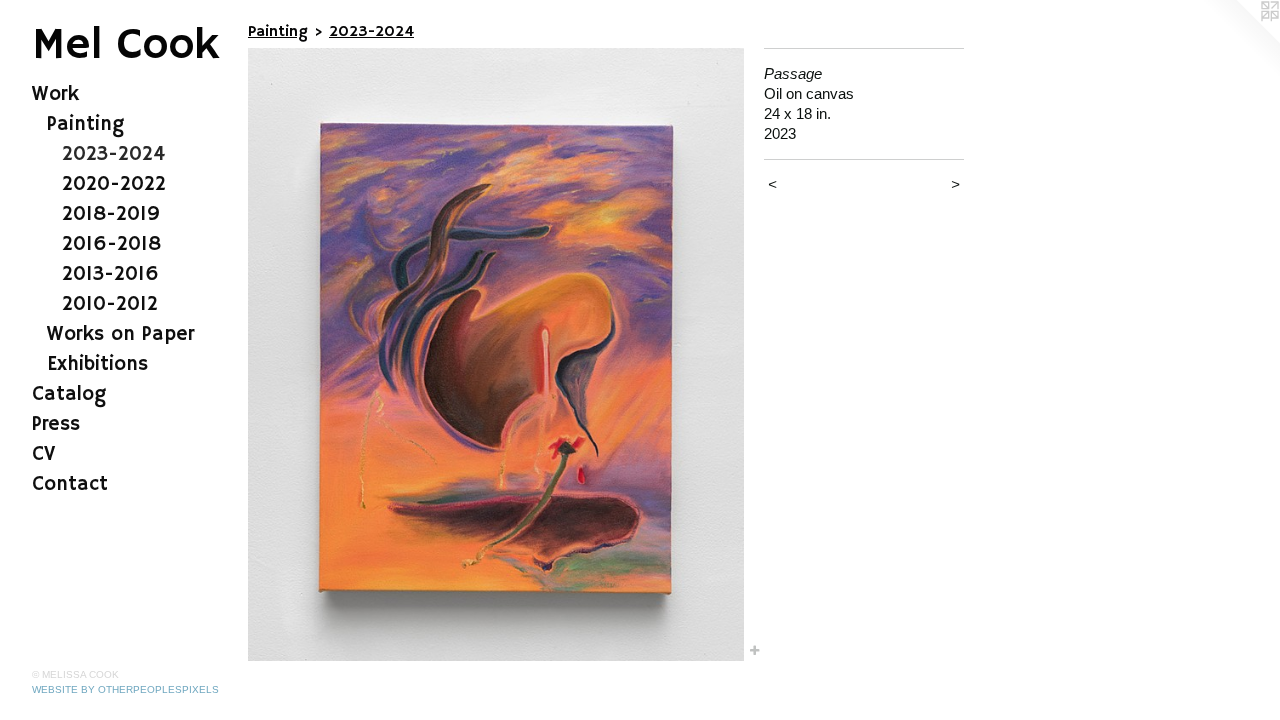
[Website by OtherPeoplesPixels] (1240, 40)
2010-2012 (110, 304)
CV (44, 454)
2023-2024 (113, 154)
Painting (85, 124)
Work (55, 94)
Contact (70, 484)
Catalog (69, 394)
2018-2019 (111, 214)
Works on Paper (120, 334)
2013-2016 (110, 274)
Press (56, 424)
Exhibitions (97, 364)
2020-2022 (114, 184)
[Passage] (496, 354)
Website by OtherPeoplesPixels (125, 689)
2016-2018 (111, 244)
